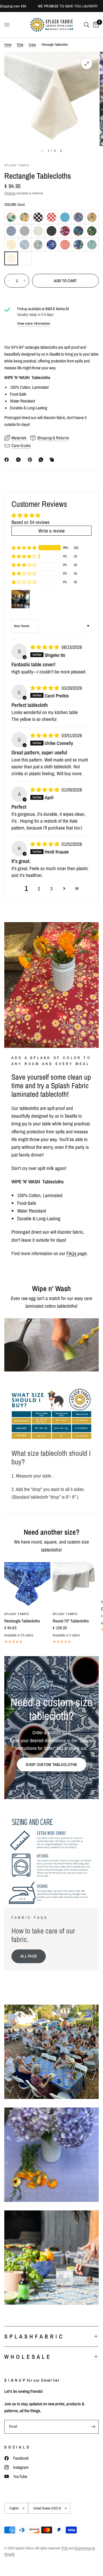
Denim (11, 231)
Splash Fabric (17, 1614)
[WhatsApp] (42, 460)
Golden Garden (92, 217)
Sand (11, 258)
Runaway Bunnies (92, 245)
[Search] (87, 25)
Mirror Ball (38, 245)
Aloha (11, 217)
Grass (32, 45)
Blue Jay (65, 217)
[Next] (61, 151)
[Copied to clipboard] (53, 460)
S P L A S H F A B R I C (33, 2336)
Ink (51, 231)
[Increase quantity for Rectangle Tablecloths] (25, 281)
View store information (34, 323)
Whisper (25, 258)
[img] (45, 647)
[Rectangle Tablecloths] (27, 1585)
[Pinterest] (31, 460)
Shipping (10, 193)
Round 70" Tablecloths (71, 1621)
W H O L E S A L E (27, 2357)
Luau (92, 231)
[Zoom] (87, 64)
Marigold (11, 245)
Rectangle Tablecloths (22, 1621)
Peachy (65, 245)
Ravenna (78, 245)
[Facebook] (8, 460)
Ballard (25, 217)
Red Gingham (51, 217)
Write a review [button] (51, 531)
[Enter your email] (93, 2427)
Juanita (65, 231)
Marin (25, 245)
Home (8, 45)
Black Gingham (38, 217)
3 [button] (51, 889)
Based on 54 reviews (30, 522)
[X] (19, 460)
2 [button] (39, 889)
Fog (25, 231)
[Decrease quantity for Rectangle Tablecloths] (9, 281)
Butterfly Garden (78, 217)
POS (65, 2548)
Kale (78, 231)
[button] (24, 548)
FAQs (72, 1253)
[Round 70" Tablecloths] (76, 1585)
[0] (95, 25)
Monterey (51, 245)
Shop (20, 45)
